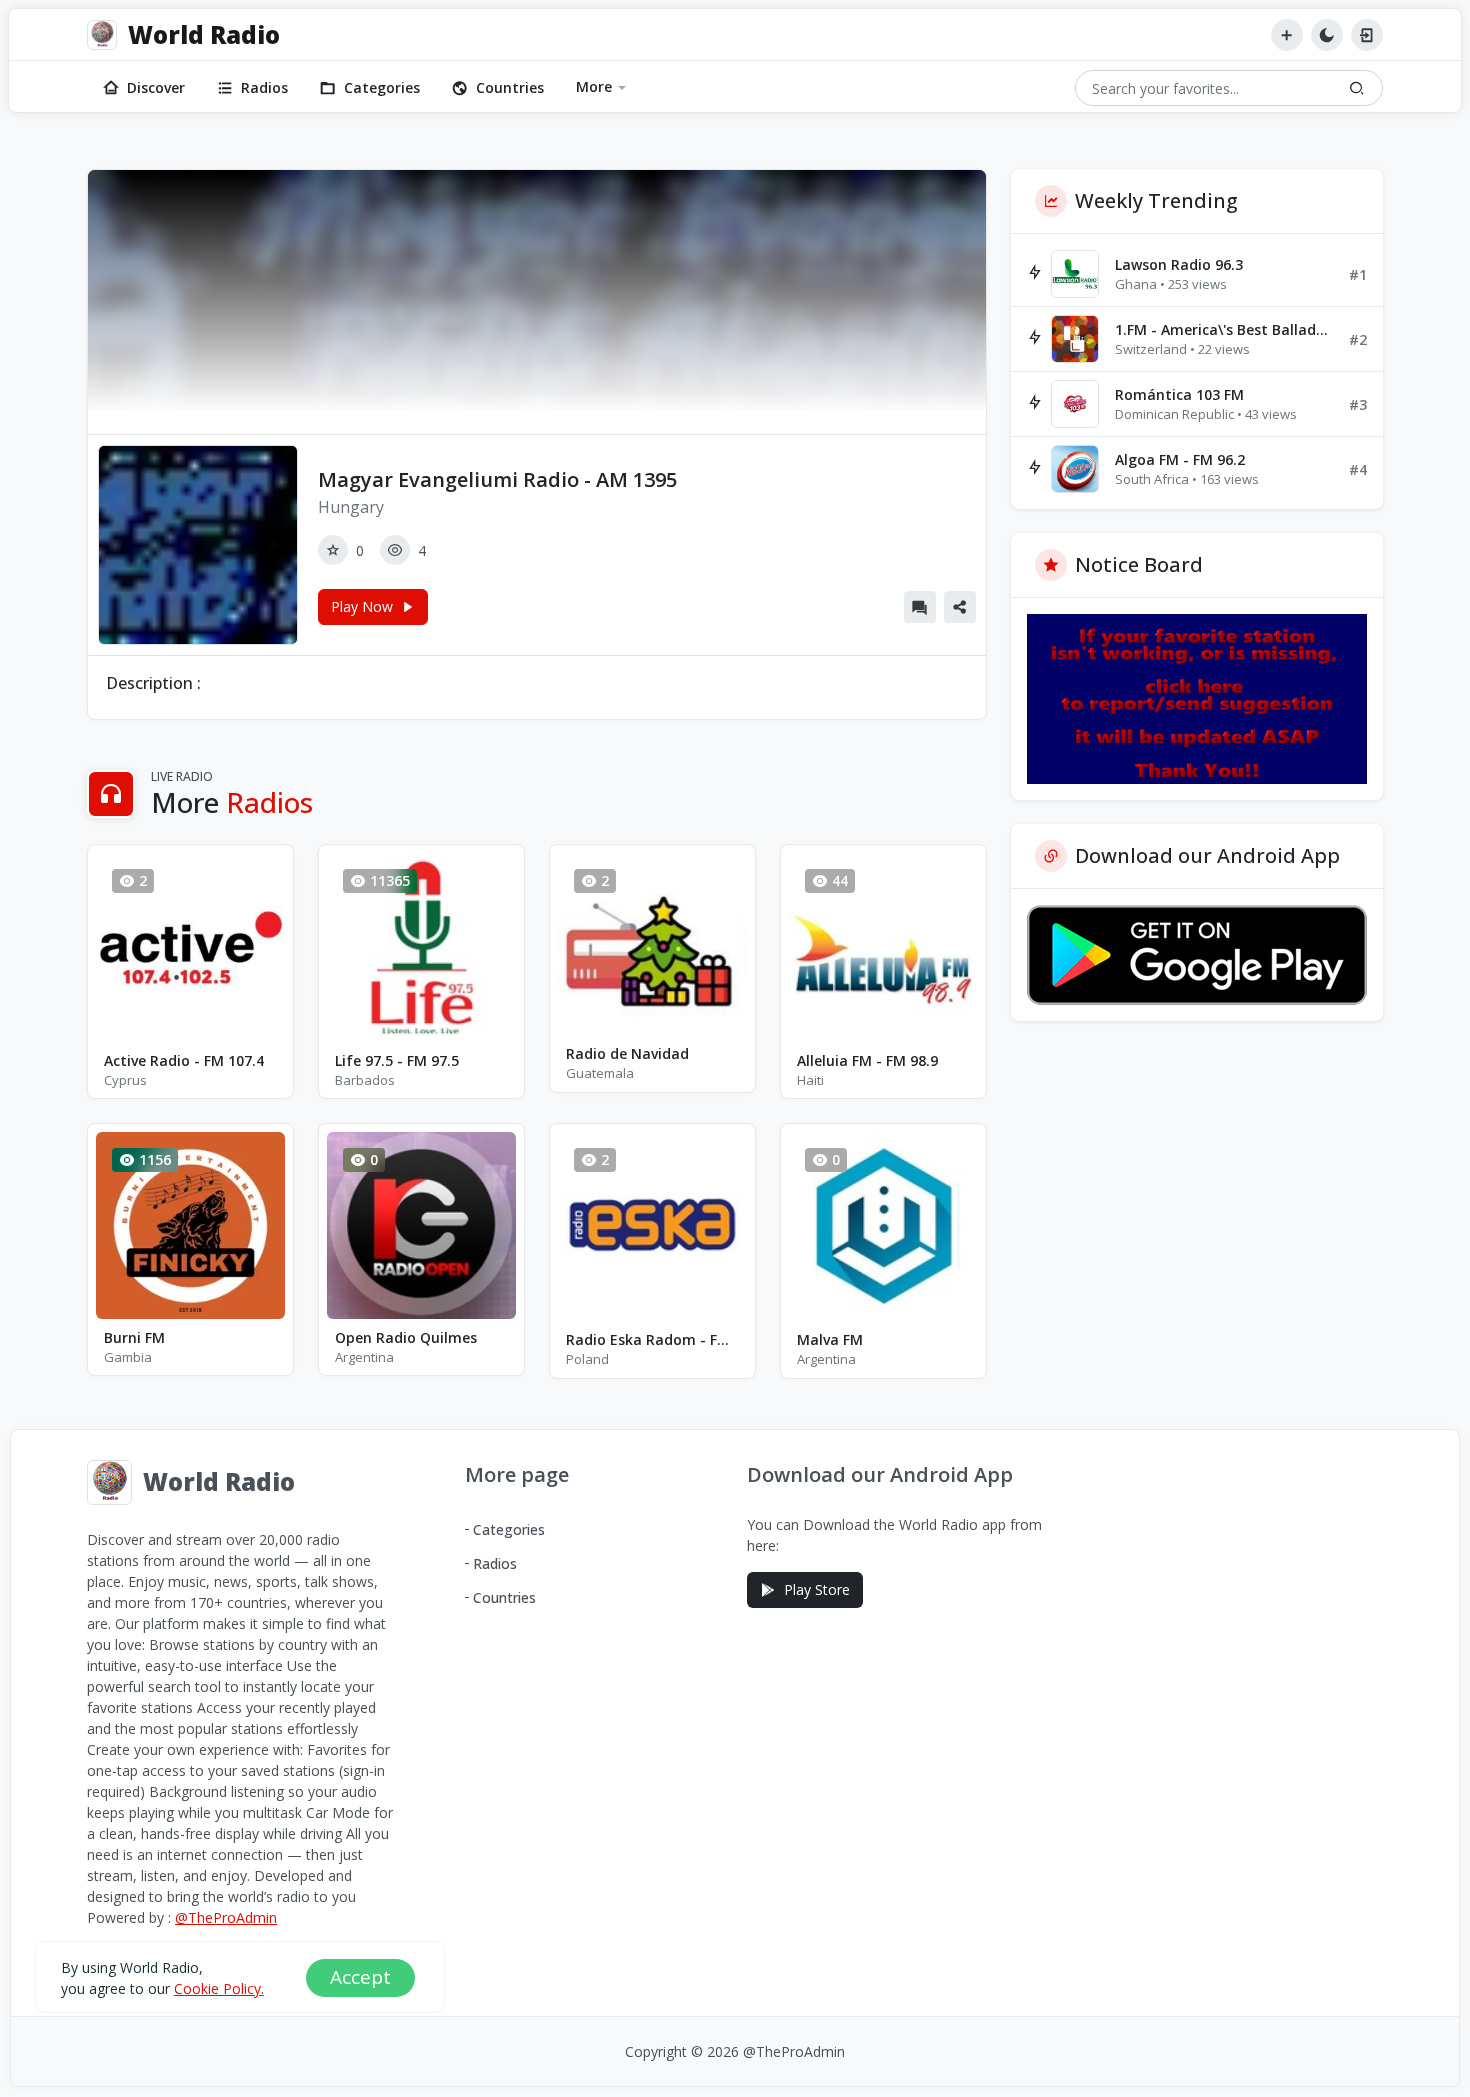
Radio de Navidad (627, 1053)
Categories (382, 87)
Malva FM (830, 1339)
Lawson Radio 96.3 (1179, 264)
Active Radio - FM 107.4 (184, 1060)
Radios (264, 87)
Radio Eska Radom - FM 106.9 (652, 1339)
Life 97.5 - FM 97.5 (397, 1060)
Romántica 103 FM (1179, 394)
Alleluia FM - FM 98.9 (867, 1060)
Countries (510, 87)
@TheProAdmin (226, 1917)
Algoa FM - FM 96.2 (1180, 459)
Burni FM (134, 1337)
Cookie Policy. (219, 1988)
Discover (156, 87)
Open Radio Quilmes (406, 1337)
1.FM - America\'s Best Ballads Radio (1224, 329)
